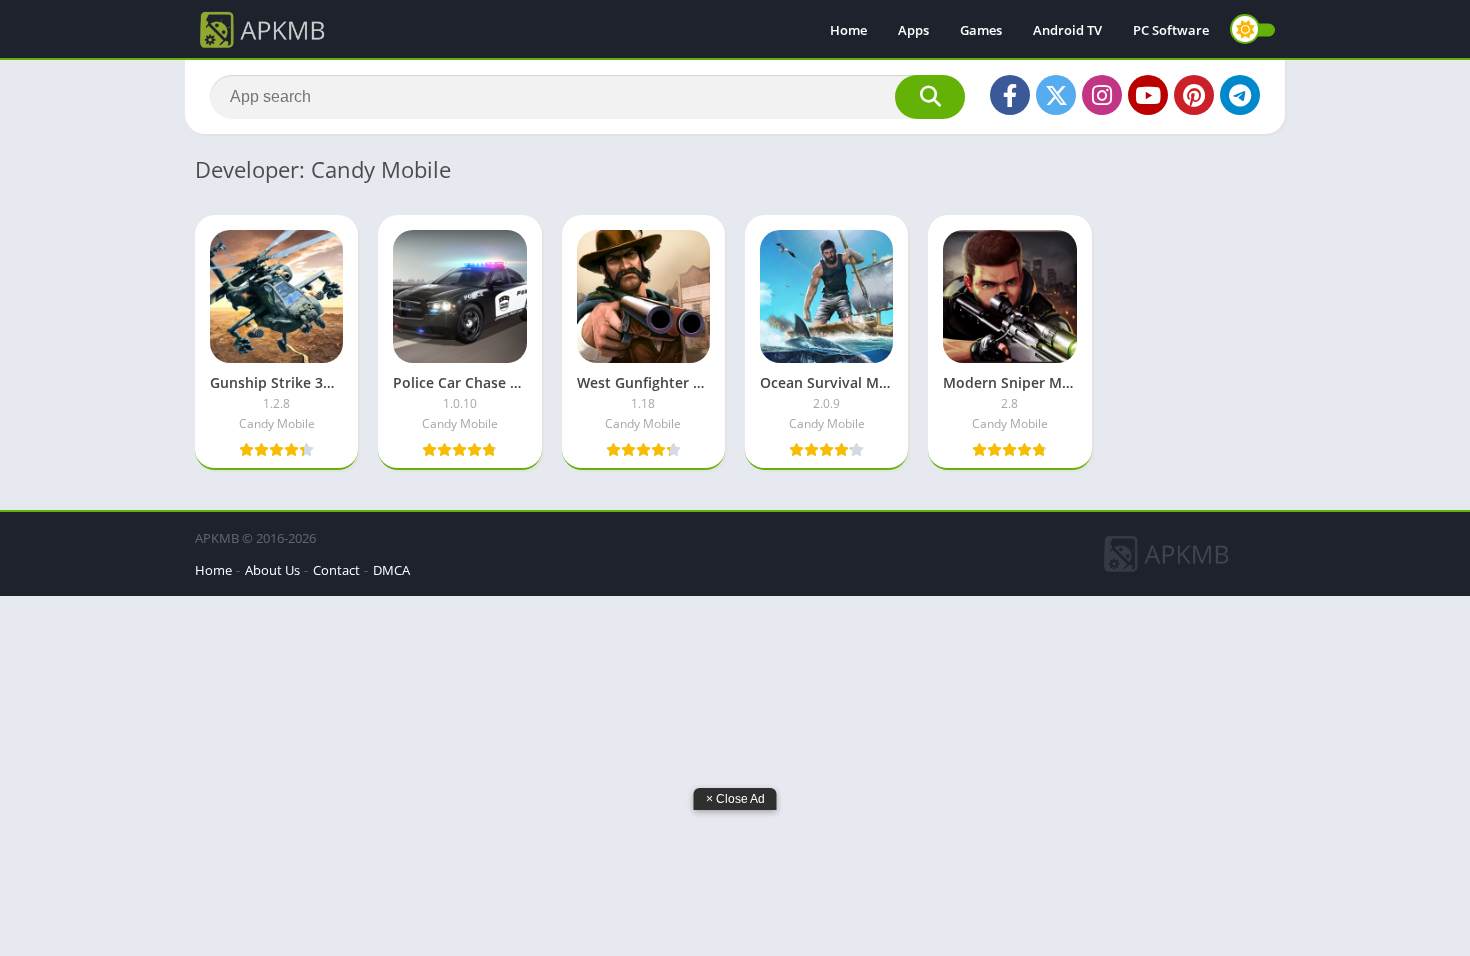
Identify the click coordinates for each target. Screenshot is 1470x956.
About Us (272, 570)
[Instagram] (1102, 95)
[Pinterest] (1194, 95)
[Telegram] (1240, 95)
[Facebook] (1010, 95)
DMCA (391, 570)
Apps (913, 30)
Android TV (1067, 30)
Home (848, 30)
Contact (336, 570)
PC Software (1171, 30)
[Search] (930, 97)
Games (981, 30)
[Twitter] (1056, 95)
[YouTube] (1148, 95)
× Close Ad (735, 799)
